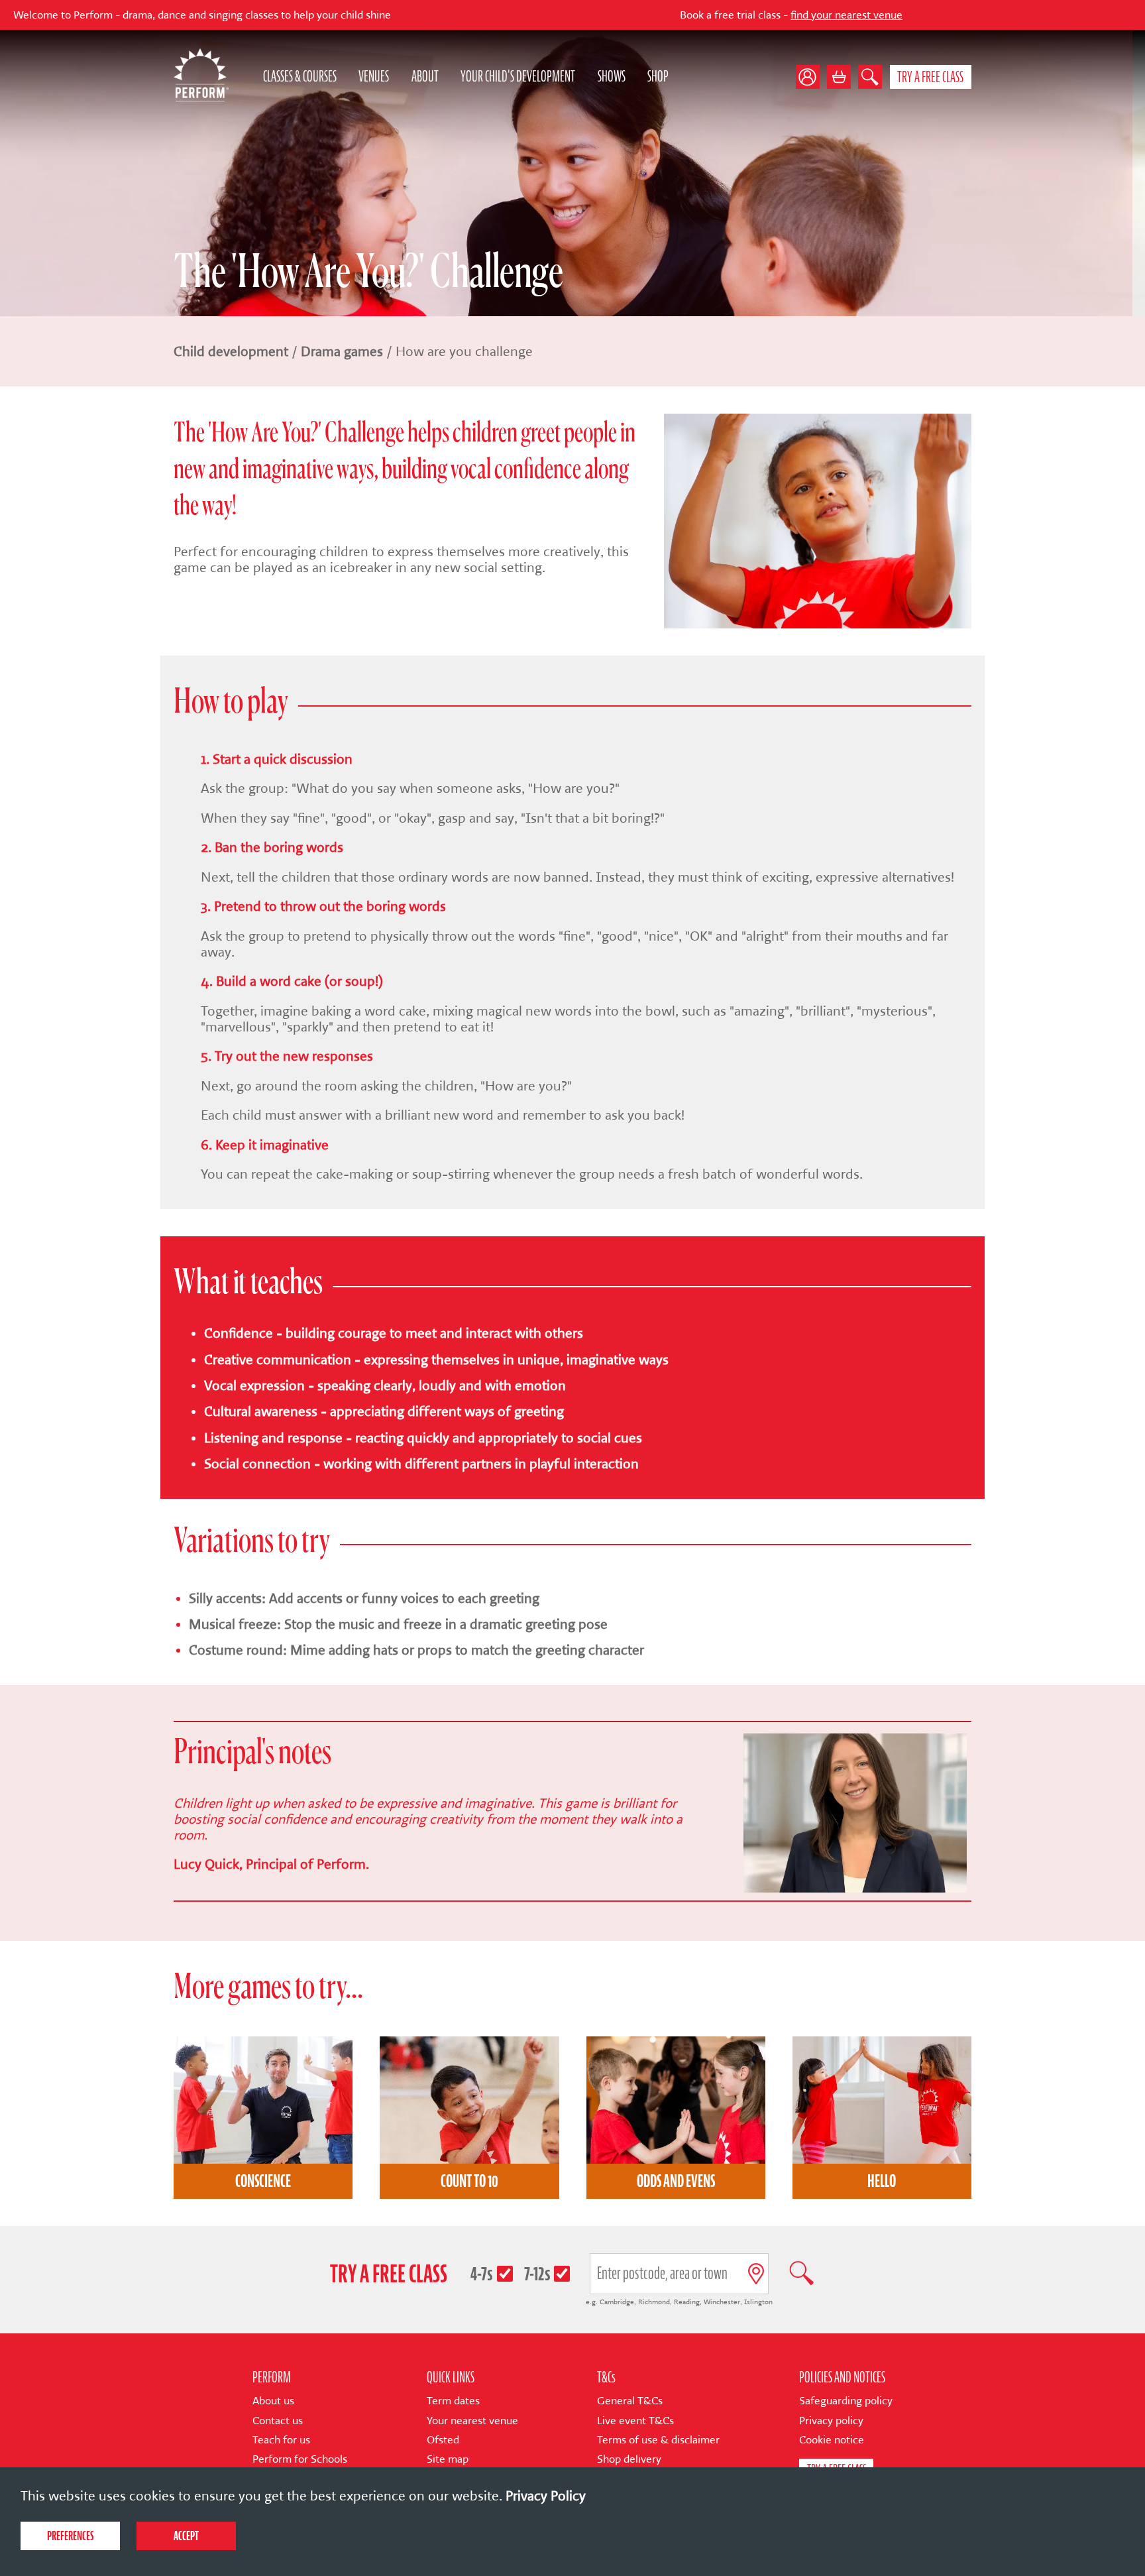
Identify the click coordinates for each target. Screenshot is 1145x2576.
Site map (448, 2459)
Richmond (654, 2302)
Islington (758, 2302)
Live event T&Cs (635, 2421)
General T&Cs (630, 2401)
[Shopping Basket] (839, 77)
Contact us (278, 2421)
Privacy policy (831, 2421)
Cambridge (617, 2302)
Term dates (453, 2401)
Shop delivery (629, 2459)
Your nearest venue (472, 2421)
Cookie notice (832, 2440)
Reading (687, 2302)
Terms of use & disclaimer (658, 2440)
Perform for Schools (300, 2459)
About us (273, 2401)
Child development (231, 351)
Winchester (722, 2302)
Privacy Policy (546, 2496)
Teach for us (281, 2440)
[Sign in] (811, 77)
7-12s (537, 2273)
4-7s (482, 2273)
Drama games (342, 351)
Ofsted (443, 2440)
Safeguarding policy (846, 2401)
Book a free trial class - (669, 15)
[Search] (870, 77)
